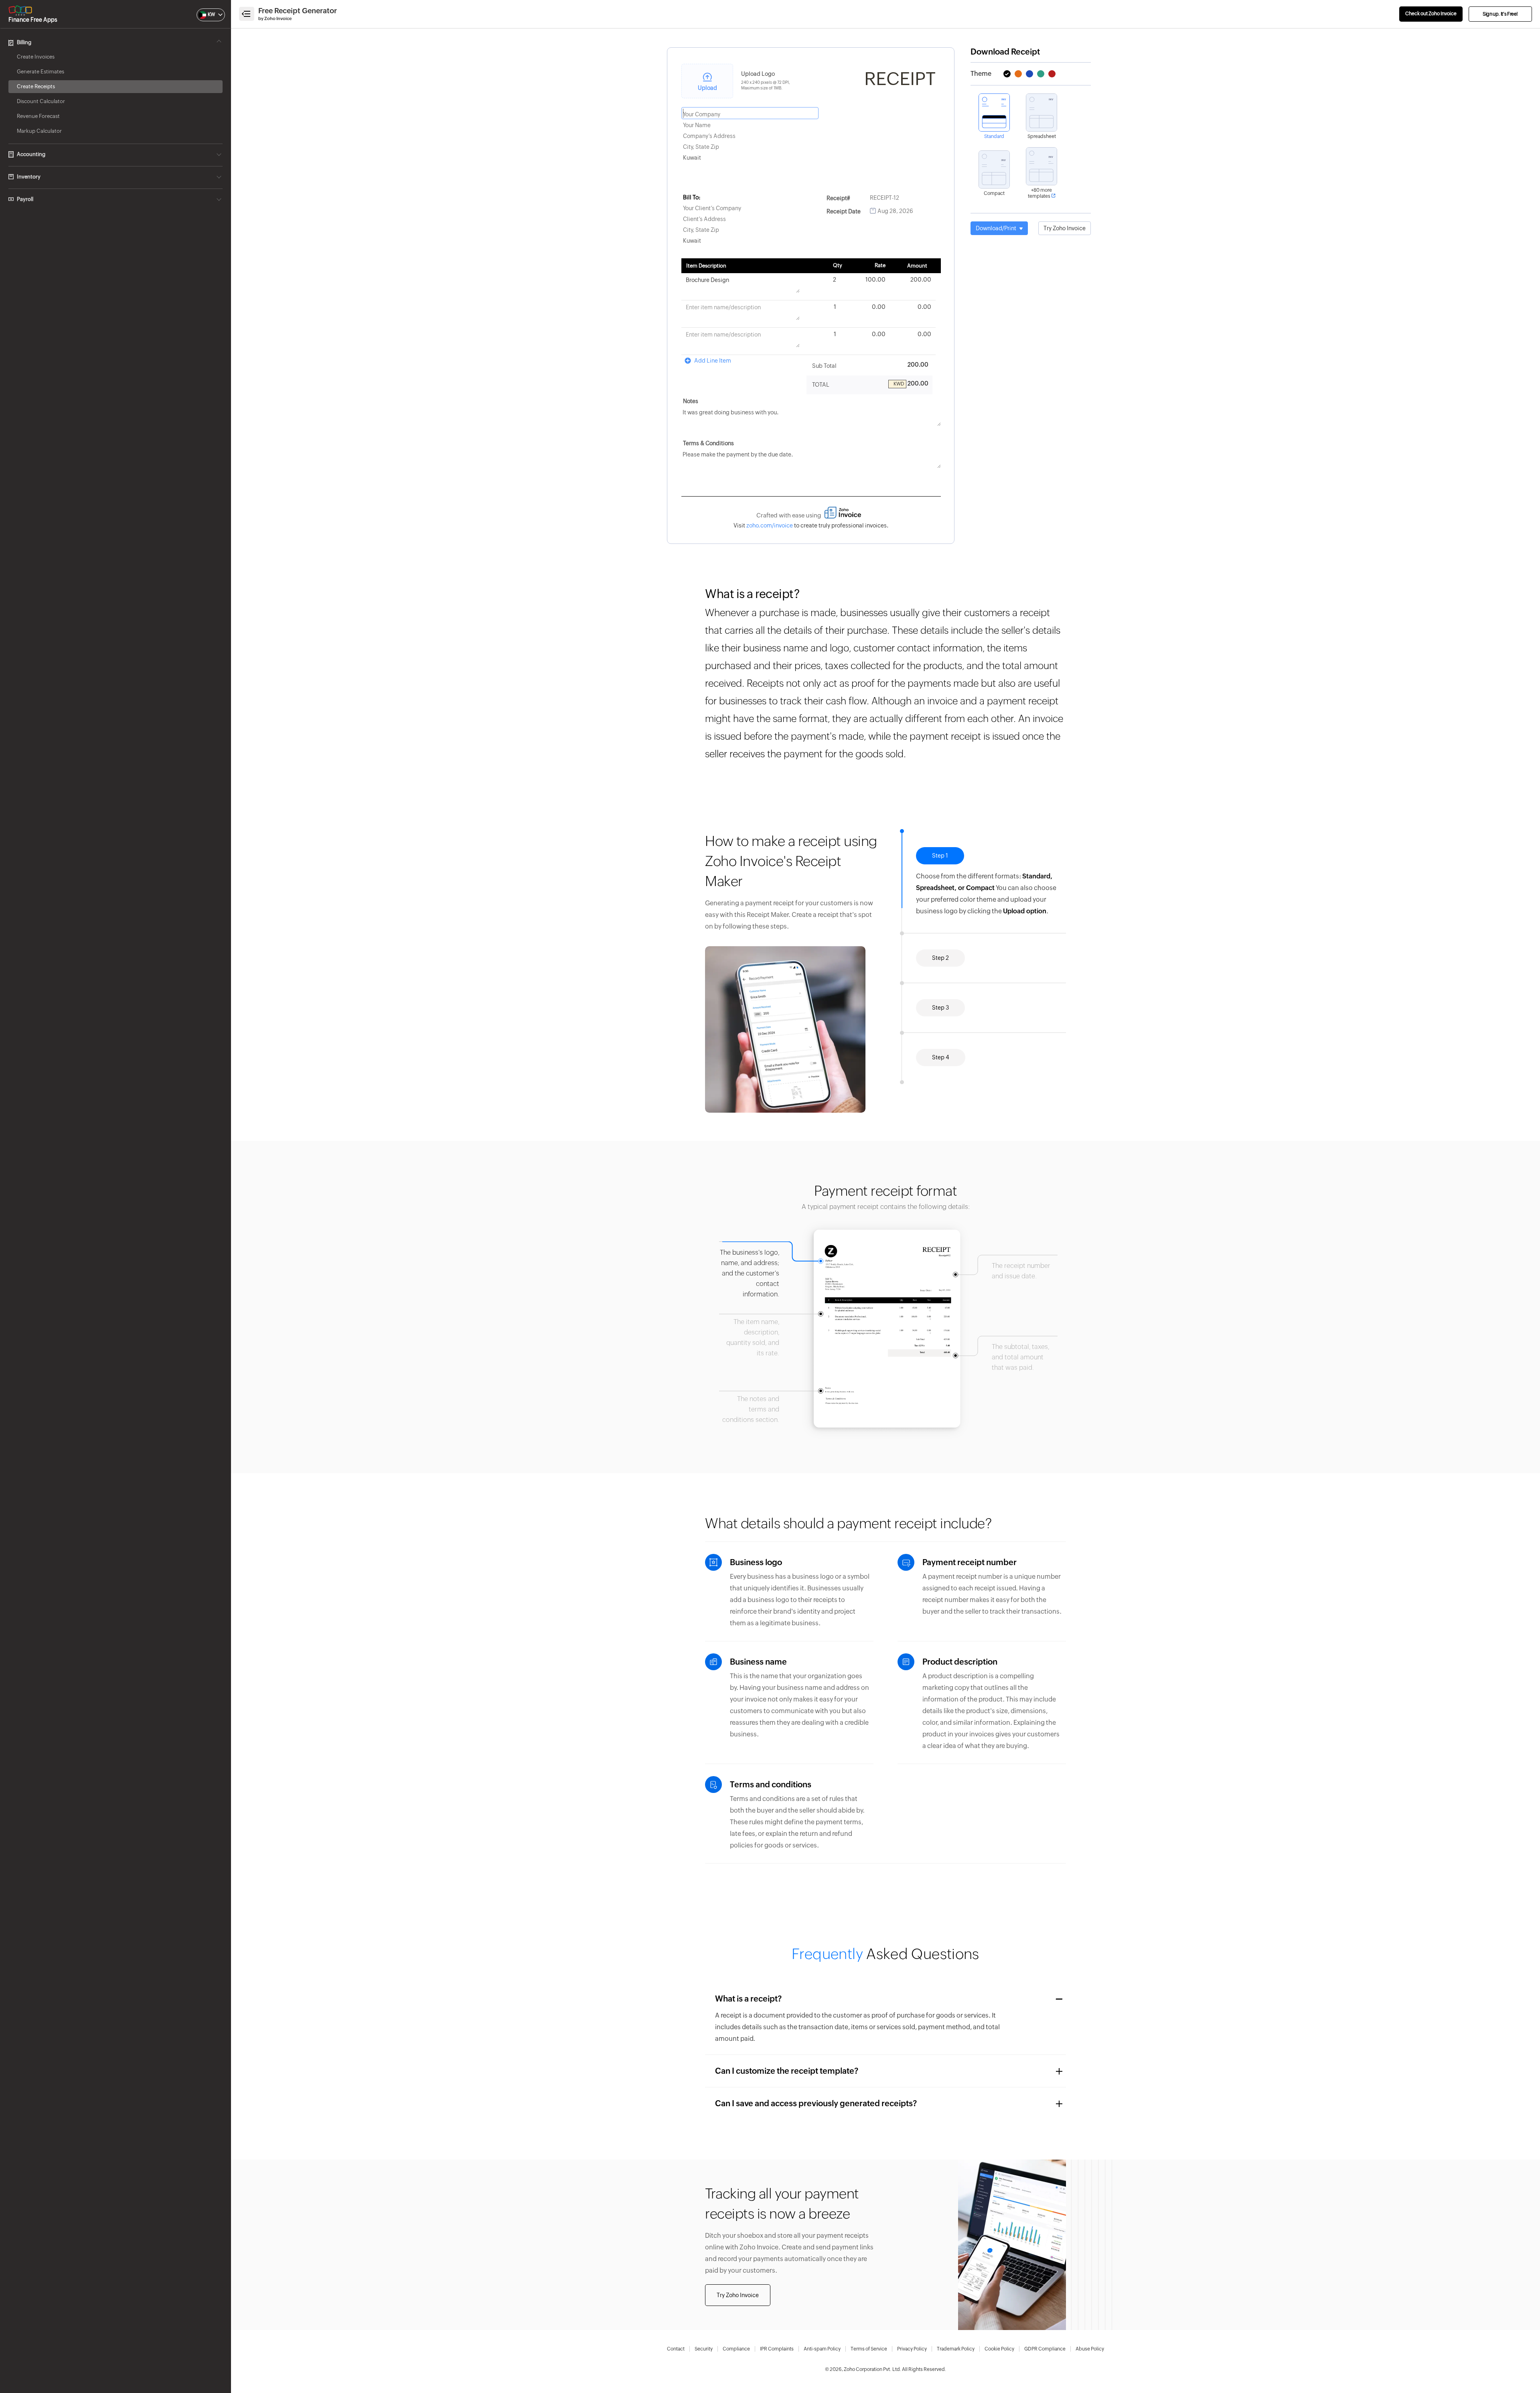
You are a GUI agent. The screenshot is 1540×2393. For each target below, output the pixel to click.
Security (704, 2349)
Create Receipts (36, 86)
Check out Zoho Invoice (1431, 14)
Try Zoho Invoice (1065, 228)
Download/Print (997, 228)
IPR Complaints (777, 2349)
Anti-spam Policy (822, 2349)
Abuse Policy (1090, 2349)
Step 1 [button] (940, 856)
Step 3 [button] (940, 996)
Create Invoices (36, 57)
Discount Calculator (41, 101)
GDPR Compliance (1045, 2349)
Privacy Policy (912, 2349)
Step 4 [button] (941, 1046)
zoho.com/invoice (770, 525)
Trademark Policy (956, 2349)
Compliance (736, 2349)
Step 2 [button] (940, 905)
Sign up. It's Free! (1500, 14)
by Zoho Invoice (275, 18)
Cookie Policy (999, 2349)
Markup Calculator (39, 131)
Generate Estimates (41, 72)
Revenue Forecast (38, 116)
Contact (676, 2349)
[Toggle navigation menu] (247, 14)
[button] (203, 15)
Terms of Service (869, 2349)
